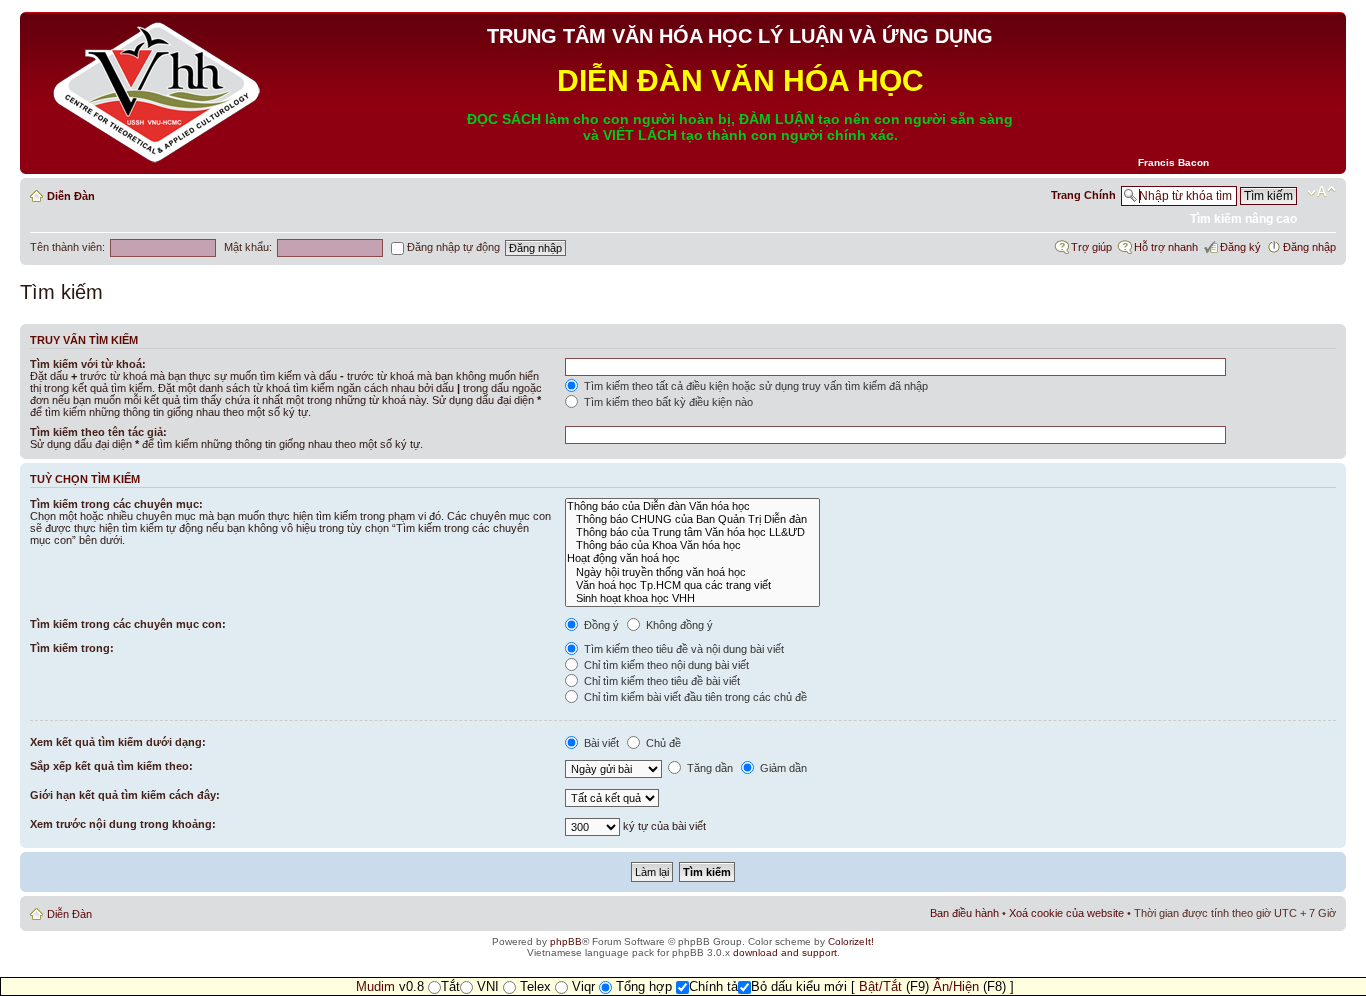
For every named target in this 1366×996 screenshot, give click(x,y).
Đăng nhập (1309, 247)
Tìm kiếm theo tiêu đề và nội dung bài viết (682, 649)
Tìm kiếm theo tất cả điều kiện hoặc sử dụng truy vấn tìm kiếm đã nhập (754, 386)
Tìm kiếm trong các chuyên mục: (116, 504)
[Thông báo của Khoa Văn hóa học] (692, 545)
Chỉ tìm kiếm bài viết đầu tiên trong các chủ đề (694, 697)
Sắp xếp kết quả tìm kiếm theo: (111, 766)
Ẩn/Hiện (956, 986)
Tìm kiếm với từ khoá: (88, 364)
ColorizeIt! (851, 941)
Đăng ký (1240, 247)
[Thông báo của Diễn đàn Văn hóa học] (692, 506)
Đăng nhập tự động (452, 247)
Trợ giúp (1091, 247)
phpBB (566, 941)
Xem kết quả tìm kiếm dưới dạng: (118, 742)
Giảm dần (782, 768)
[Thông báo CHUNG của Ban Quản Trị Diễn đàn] (692, 519)
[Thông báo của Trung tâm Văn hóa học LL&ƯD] (692, 532)
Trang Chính (1083, 195)
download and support (785, 952)
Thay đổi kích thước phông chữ (1321, 192)
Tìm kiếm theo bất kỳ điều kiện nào (667, 402)
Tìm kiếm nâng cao (1243, 219)
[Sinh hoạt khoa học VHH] (692, 598)
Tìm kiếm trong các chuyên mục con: (128, 624)
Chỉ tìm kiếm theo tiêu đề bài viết (660, 681)
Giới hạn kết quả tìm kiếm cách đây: (125, 795)
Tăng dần (708, 768)
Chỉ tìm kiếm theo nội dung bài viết (665, 665)
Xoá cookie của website (1066, 913)
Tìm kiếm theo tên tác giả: (98, 432)
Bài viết (600, 743)
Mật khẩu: (248, 247)
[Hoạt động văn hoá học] (692, 558)
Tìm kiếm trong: (72, 648)
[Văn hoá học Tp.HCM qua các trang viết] (692, 585)
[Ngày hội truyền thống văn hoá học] (692, 572)
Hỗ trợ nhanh (1166, 247)
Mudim (375, 986)
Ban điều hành (964, 913)
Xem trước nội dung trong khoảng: (123, 824)
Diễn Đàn (71, 196)
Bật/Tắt (880, 986)
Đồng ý (600, 625)
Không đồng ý (678, 625)
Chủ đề (662, 743)
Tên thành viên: (67, 247)
